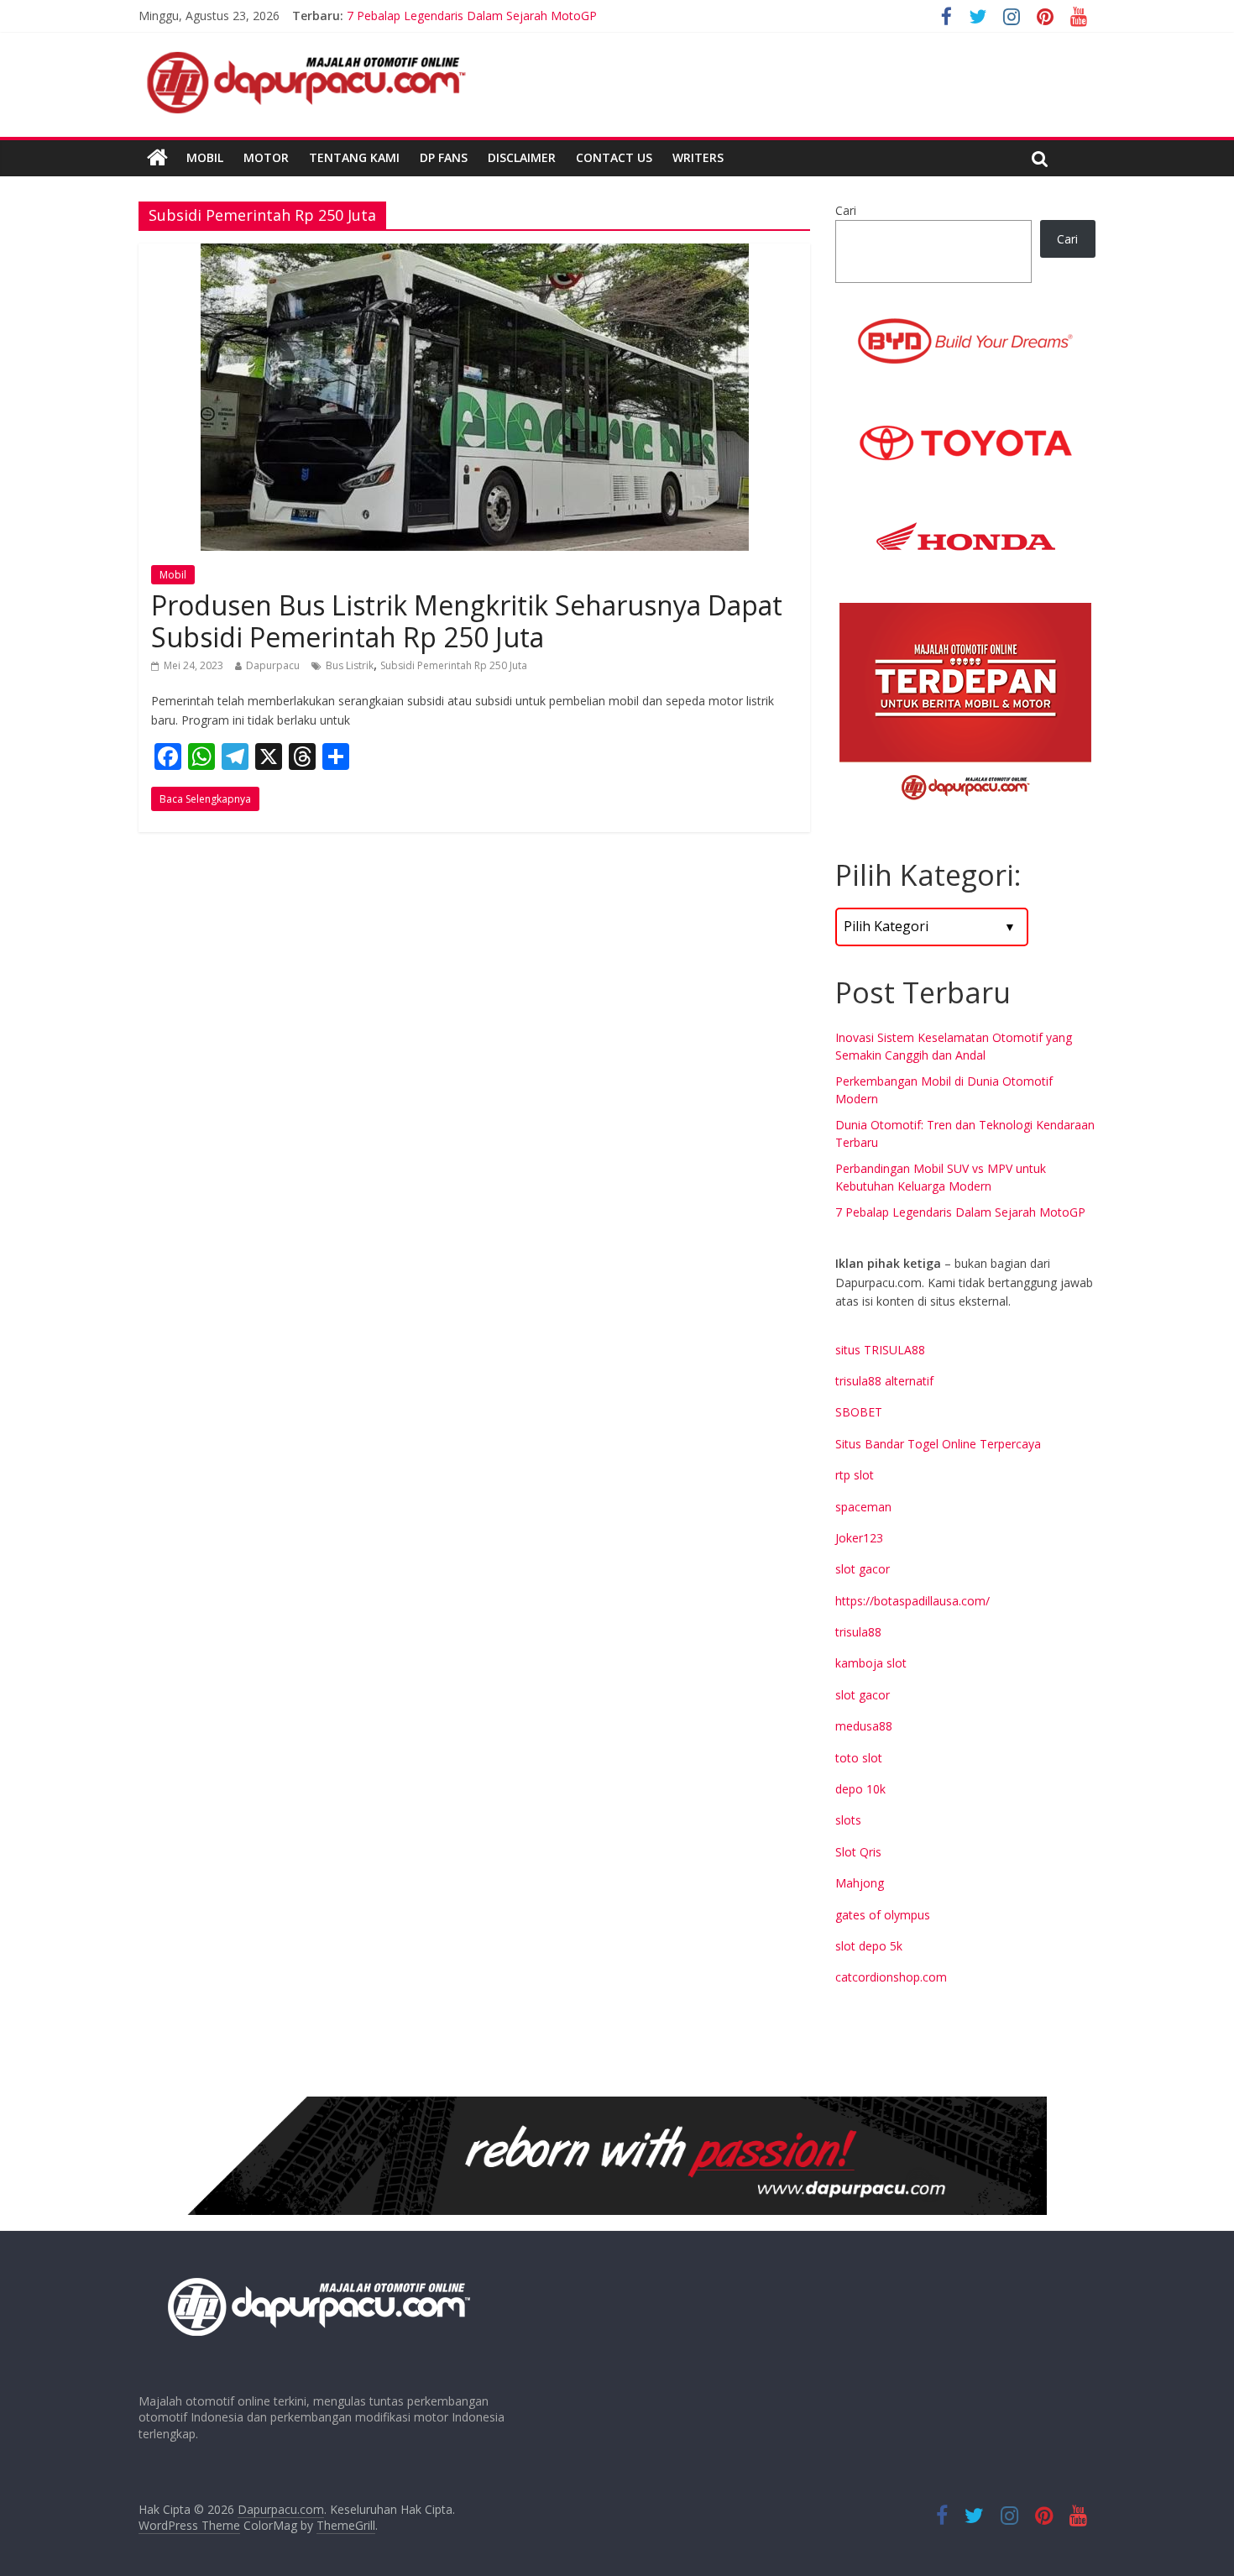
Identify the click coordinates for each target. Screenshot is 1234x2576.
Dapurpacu (273, 665)
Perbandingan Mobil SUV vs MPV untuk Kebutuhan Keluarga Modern (532, 15)
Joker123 (859, 1538)
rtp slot (855, 1475)
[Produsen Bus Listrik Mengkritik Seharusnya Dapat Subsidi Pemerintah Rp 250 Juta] (475, 254)
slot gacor (863, 1569)
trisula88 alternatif (884, 1381)
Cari (846, 210)
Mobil (205, 157)
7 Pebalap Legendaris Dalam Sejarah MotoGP (960, 1212)
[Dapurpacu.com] (157, 158)
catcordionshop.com (891, 1977)
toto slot (859, 1758)
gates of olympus (883, 1915)
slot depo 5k (869, 1946)
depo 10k (860, 1789)
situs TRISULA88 (880, 1350)
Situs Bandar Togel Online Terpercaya (938, 1444)
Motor (266, 157)
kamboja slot (871, 1663)
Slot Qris (858, 1852)
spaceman (863, 1507)
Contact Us (614, 157)
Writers (698, 157)
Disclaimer (522, 157)
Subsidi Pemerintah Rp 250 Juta (454, 665)
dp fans (444, 157)
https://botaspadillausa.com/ (912, 1601)
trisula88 (858, 1632)
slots (848, 1820)
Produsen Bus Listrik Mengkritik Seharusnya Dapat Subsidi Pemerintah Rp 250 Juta (467, 621)
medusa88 (864, 1726)
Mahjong (860, 1883)
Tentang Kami (354, 157)
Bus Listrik (350, 665)
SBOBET (859, 1412)
